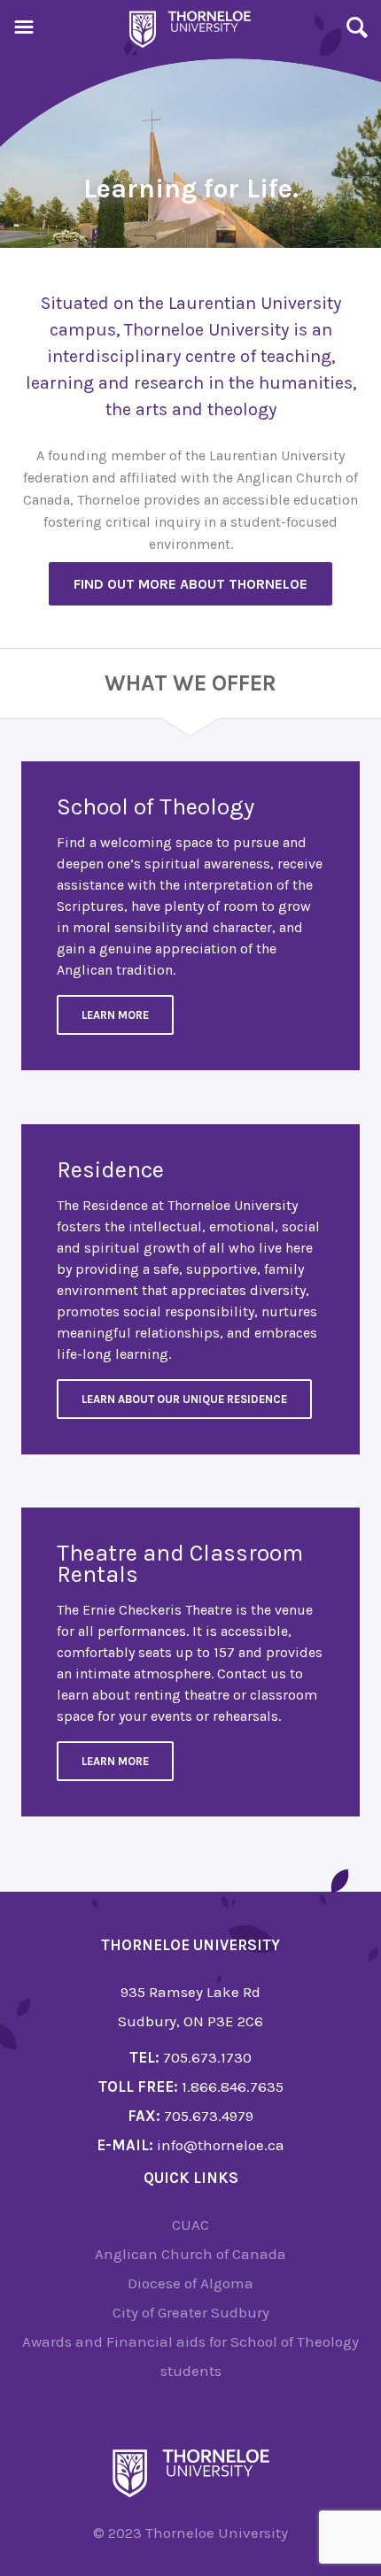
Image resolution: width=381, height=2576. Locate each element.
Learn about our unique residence (184, 1399)
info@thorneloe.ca (221, 2145)
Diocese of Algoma (190, 2283)
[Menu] (24, 30)
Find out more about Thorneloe (190, 584)
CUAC (190, 2225)
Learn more (115, 1761)
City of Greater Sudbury (191, 2312)
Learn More (115, 1015)
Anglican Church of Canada (190, 2254)
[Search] (357, 30)
